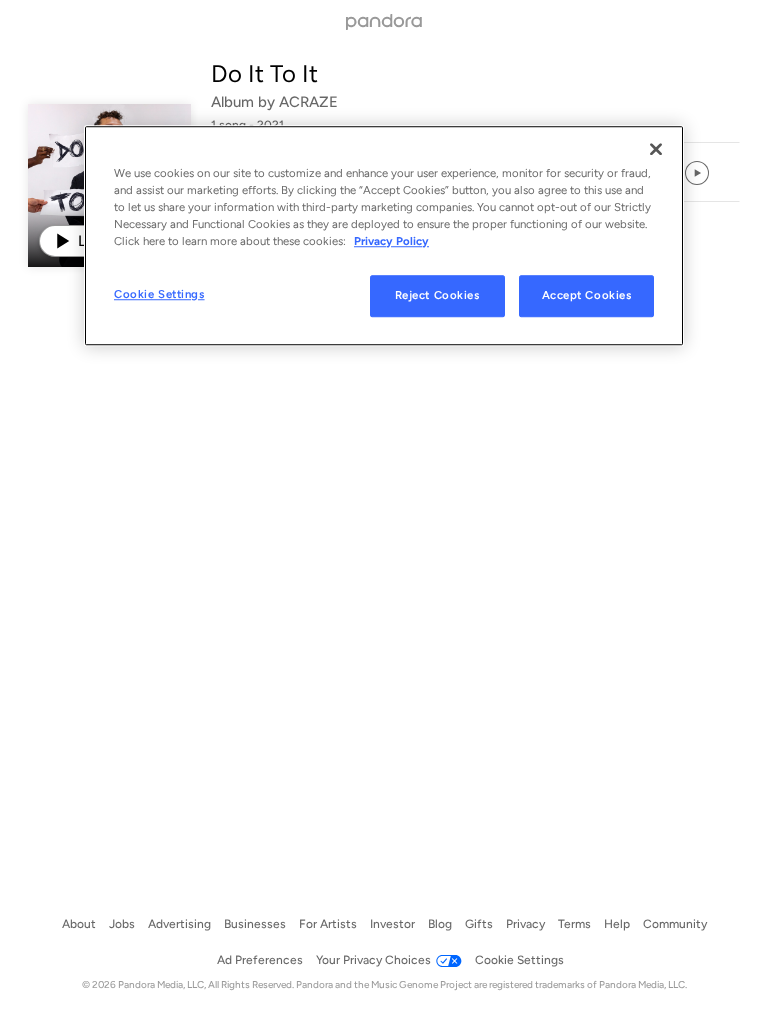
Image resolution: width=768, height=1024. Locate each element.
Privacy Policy (391, 241)
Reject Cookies (437, 295)
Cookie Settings (159, 294)
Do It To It (264, 73)
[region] (384, 235)
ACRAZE (308, 102)
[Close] (656, 149)
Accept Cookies (587, 295)
